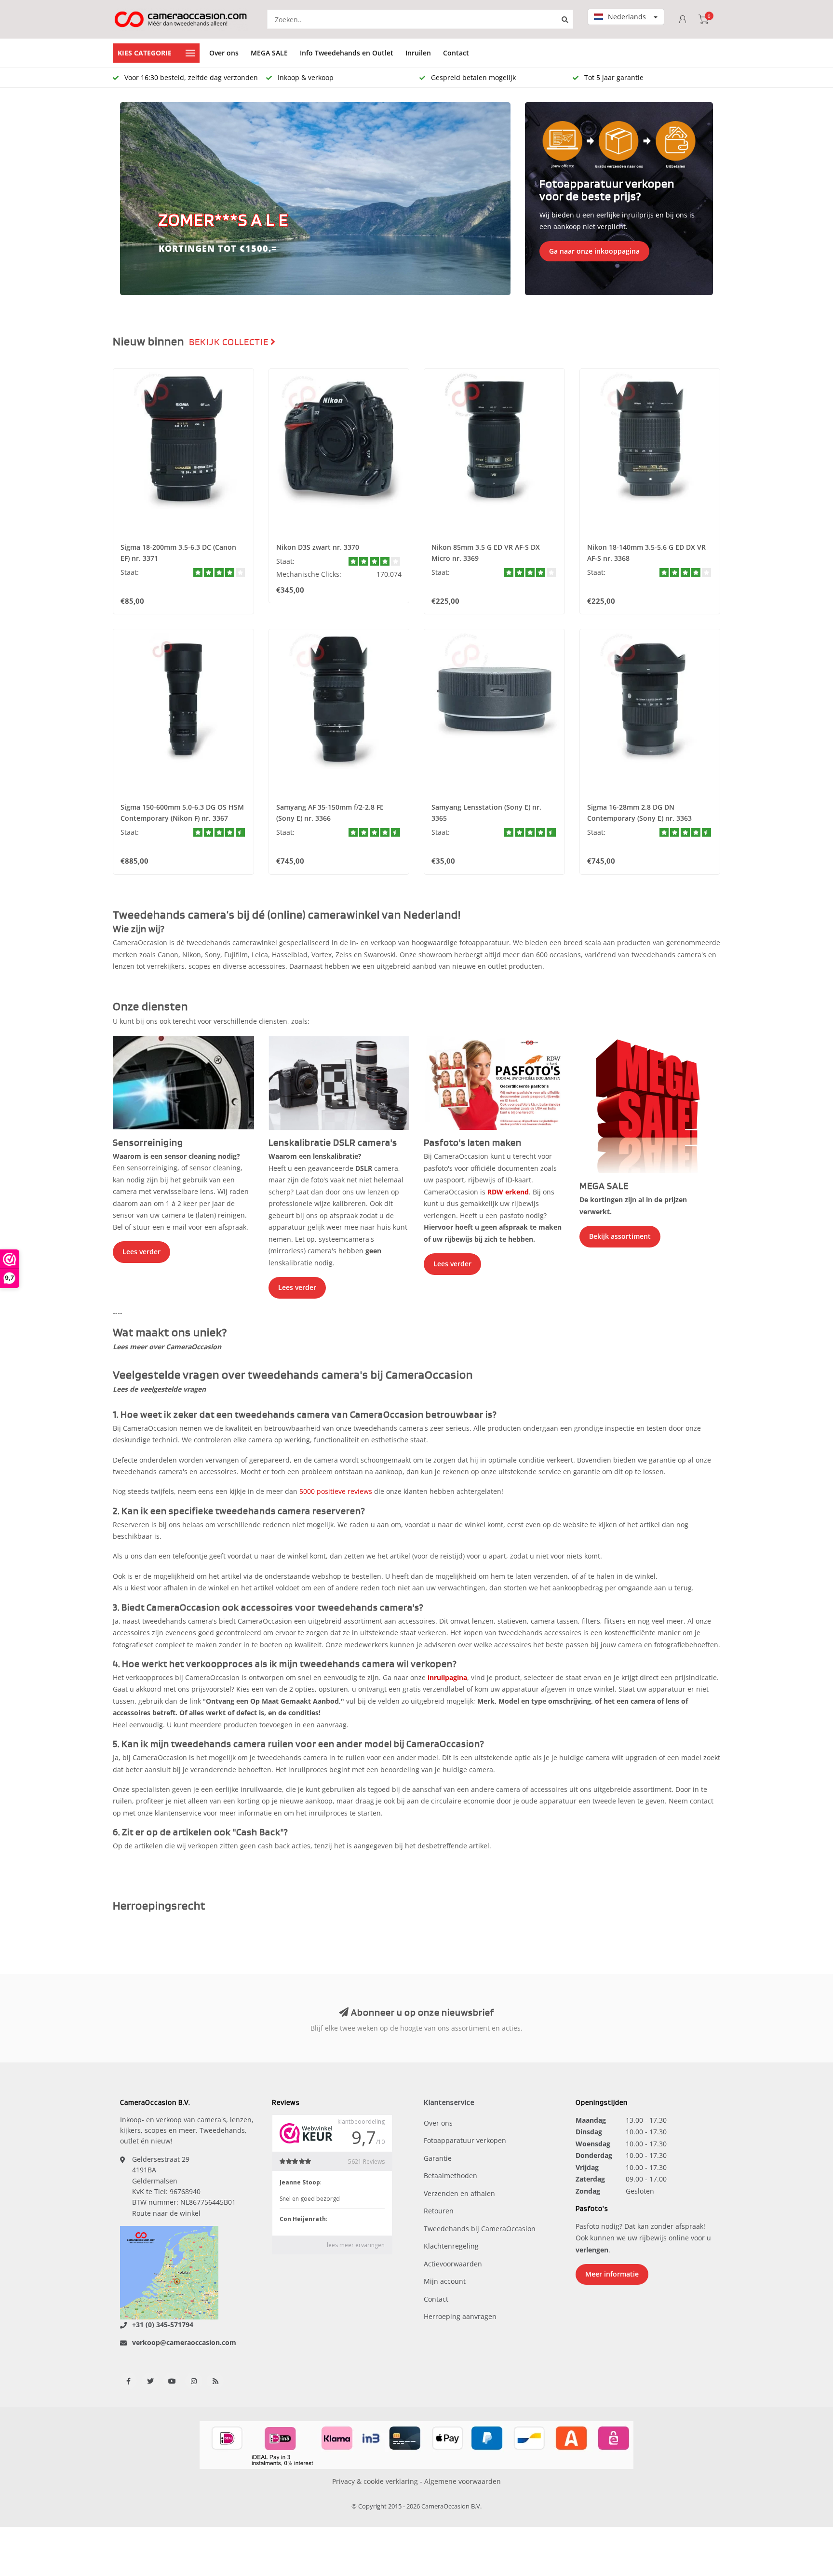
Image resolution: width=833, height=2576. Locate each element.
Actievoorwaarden (453, 2264)
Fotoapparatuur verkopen (465, 2140)
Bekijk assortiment (620, 1236)
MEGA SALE (269, 53)
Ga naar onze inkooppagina (594, 251)
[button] (132, 199)
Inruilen (418, 53)
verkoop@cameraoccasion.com (184, 2342)
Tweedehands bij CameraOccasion (480, 2229)
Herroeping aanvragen (460, 2316)
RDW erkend (508, 1192)
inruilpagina (447, 1677)
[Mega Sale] (650, 1104)
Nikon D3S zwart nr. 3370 (318, 547)
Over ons (224, 53)
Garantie (438, 2158)
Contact (456, 53)
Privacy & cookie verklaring (375, 2481)
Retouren (439, 2211)
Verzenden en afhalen (459, 2193)
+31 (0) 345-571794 (163, 2325)
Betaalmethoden (450, 2176)
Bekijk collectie (230, 342)
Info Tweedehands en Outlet (347, 53)
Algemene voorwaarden (463, 2481)
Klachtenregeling (451, 2246)
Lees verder (141, 1252)
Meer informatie (612, 2274)
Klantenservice (449, 2103)
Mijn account (445, 2281)
